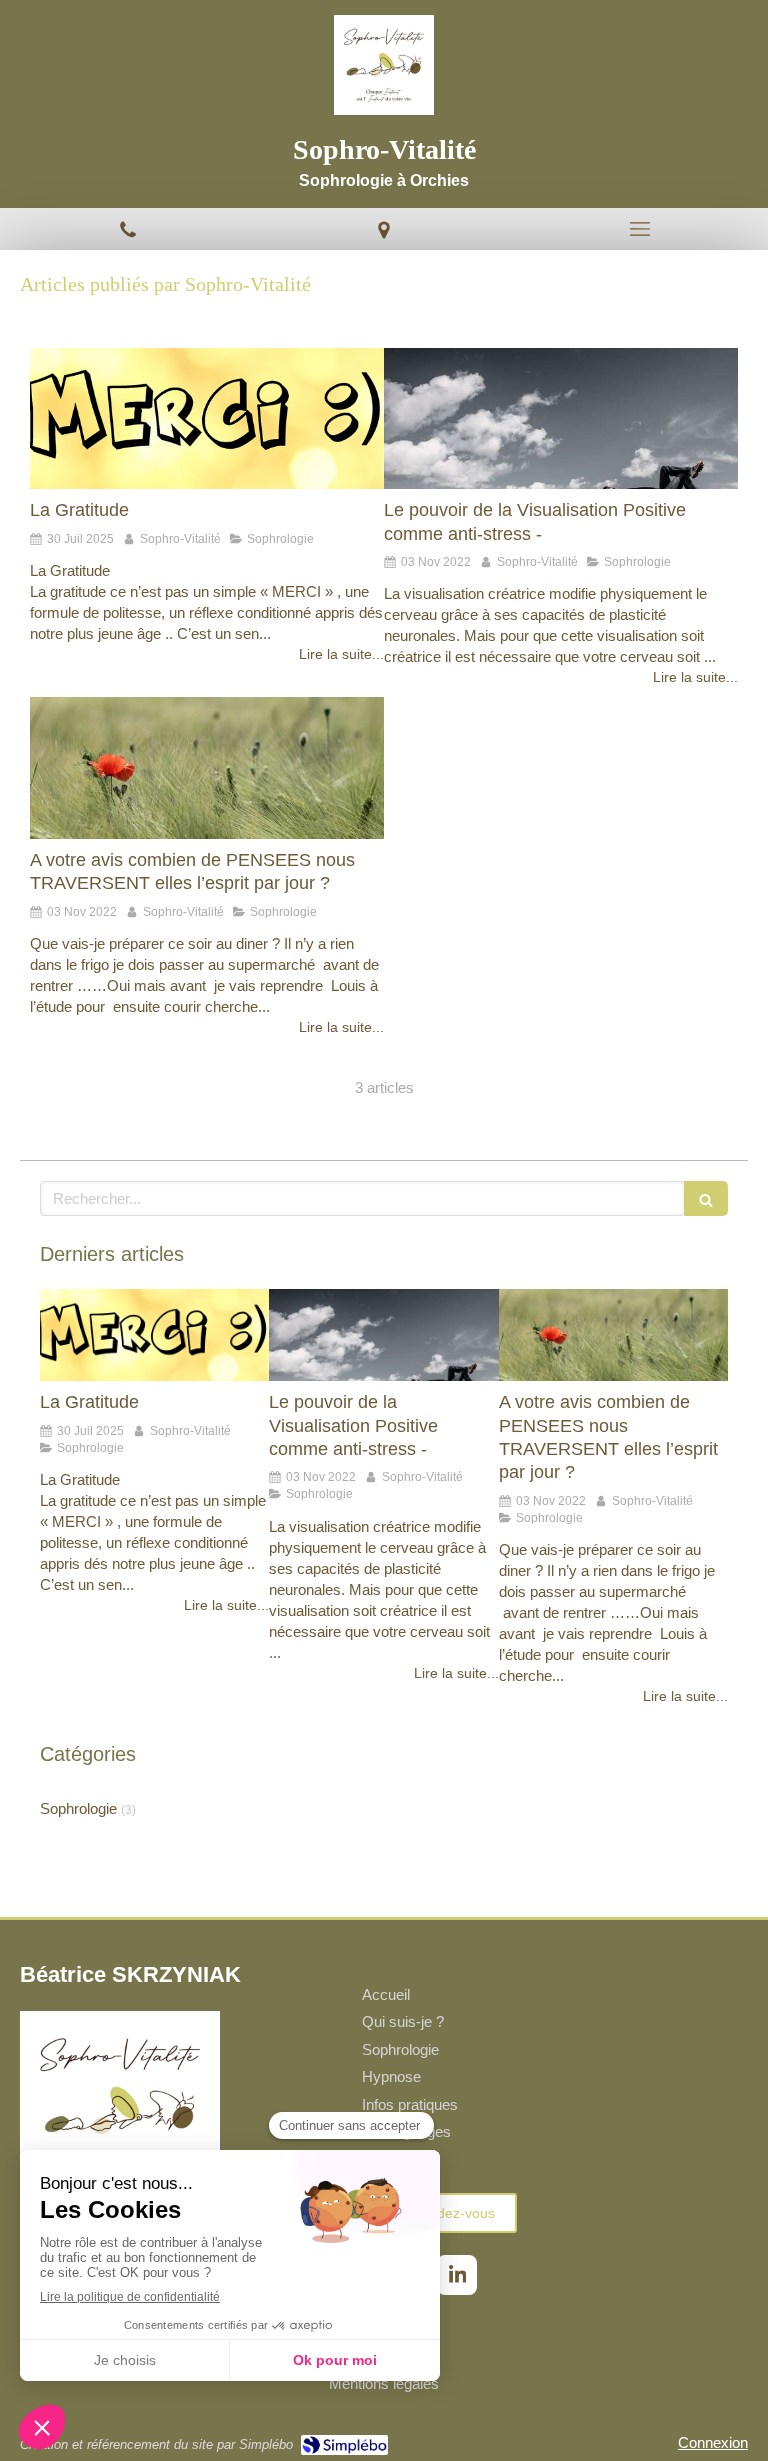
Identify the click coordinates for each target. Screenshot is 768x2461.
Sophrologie (78, 1808)
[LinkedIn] (457, 2275)
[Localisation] (384, 229)
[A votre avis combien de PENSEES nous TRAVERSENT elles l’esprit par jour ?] (207, 768)
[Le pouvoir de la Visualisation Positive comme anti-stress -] (561, 419)
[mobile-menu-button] (640, 229)
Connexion (713, 2442)
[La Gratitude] (207, 419)
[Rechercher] (706, 1198)
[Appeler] (128, 229)
